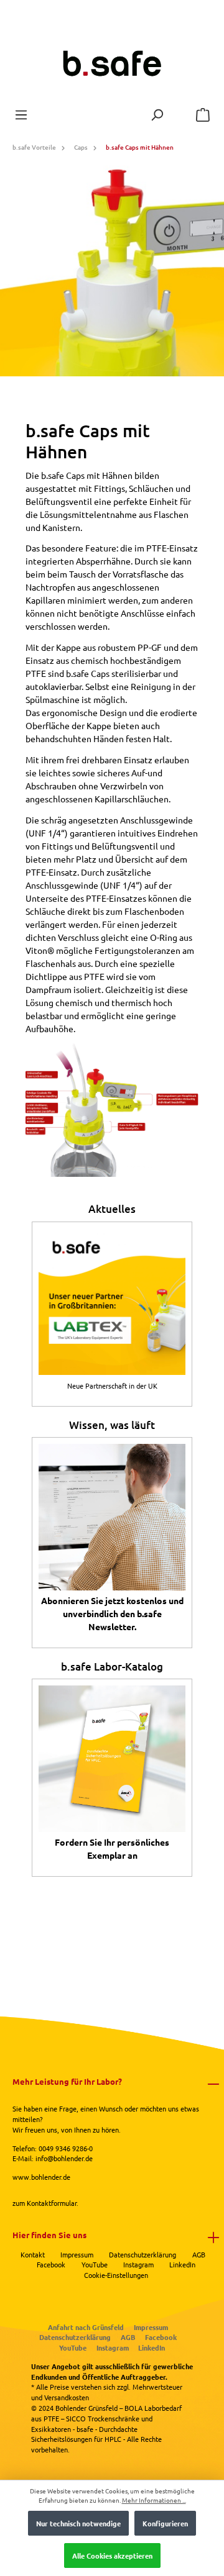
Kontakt (33, 2254)
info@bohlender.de (64, 2158)
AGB (199, 2254)
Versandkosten (67, 2397)
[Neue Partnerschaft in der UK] (112, 1302)
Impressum (77, 2254)
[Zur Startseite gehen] (112, 64)
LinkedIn (182, 2264)
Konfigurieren (165, 2523)
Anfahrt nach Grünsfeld (86, 2327)
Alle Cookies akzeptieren (112, 2556)
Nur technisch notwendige (78, 2523)
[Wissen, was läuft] (112, 1517)
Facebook (51, 2264)
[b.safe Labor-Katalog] (112, 1759)
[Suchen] (157, 115)
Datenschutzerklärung (142, 2254)
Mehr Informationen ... (154, 2500)
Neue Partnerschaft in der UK (112, 1386)
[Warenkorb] (203, 115)
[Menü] (21, 115)
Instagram (138, 2264)
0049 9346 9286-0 (66, 2148)
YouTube (95, 2264)
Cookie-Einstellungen (116, 2275)
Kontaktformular (52, 2203)
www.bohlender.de (41, 2177)
